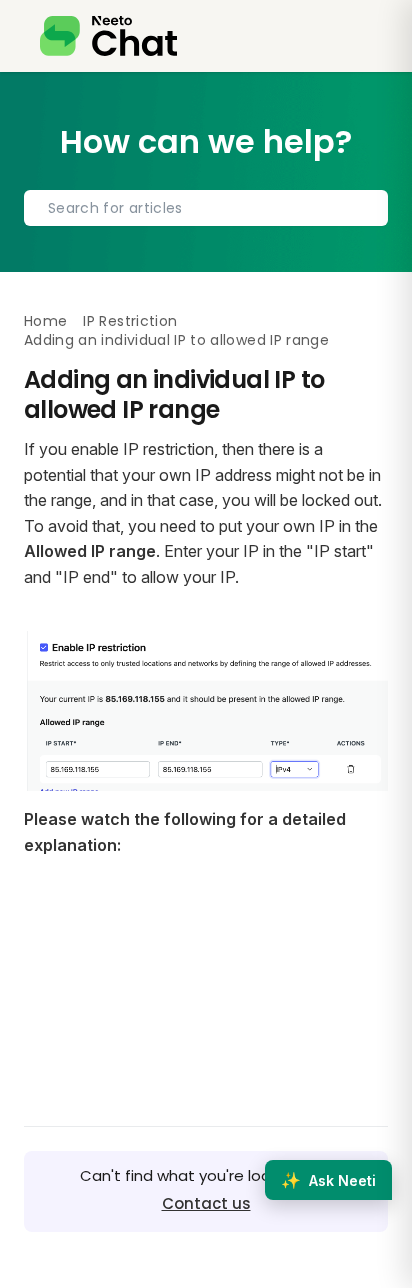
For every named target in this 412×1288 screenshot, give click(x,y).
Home (45, 321)
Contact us (206, 1203)
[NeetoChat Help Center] (108, 36)
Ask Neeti (328, 1180)
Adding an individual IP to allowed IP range (176, 340)
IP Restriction (130, 321)
